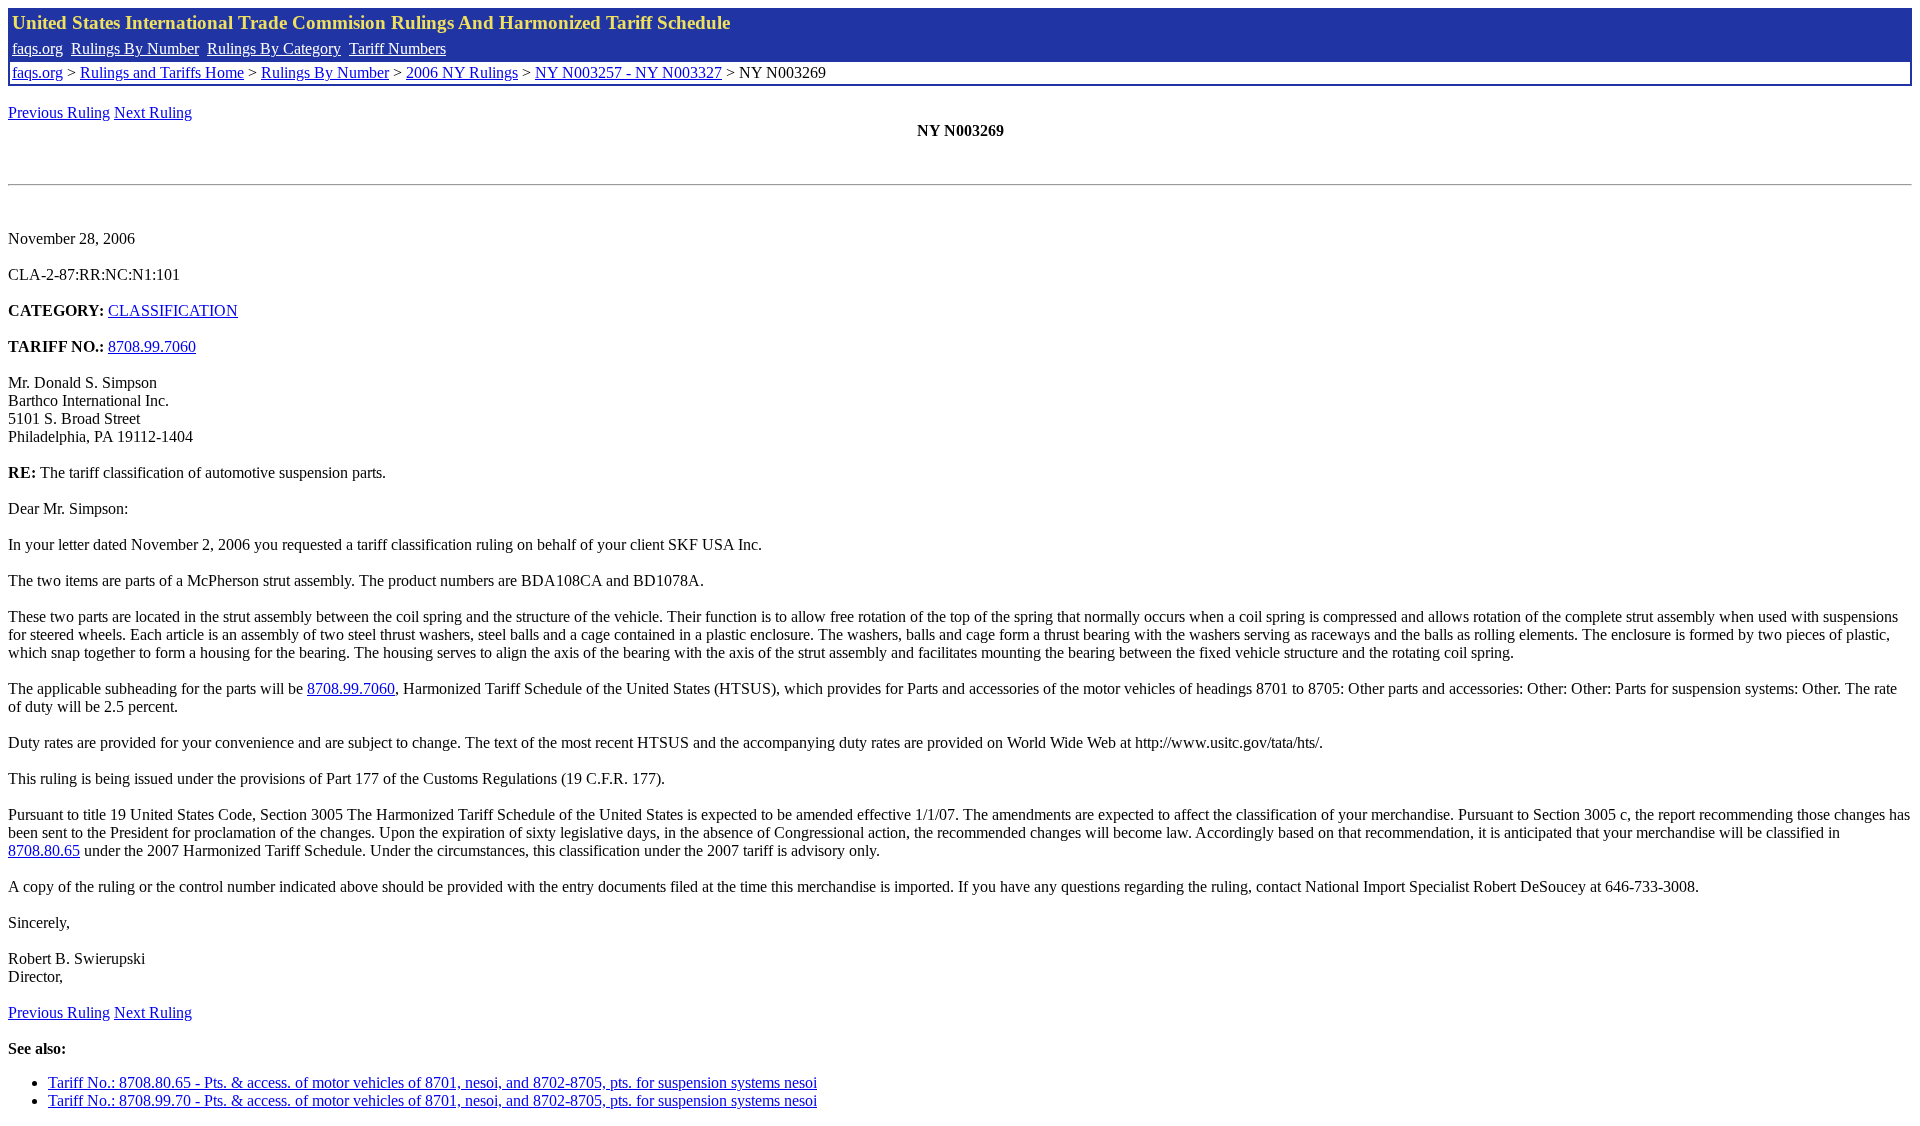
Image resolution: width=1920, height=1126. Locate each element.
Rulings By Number (135, 48)
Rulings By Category (274, 48)
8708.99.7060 (152, 346)
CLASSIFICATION (173, 310)
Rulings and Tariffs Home (162, 72)
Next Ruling (153, 112)
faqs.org (37, 48)
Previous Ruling (59, 112)
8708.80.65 (44, 850)
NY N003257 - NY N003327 (628, 72)
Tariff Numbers (397, 48)
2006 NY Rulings (462, 72)
